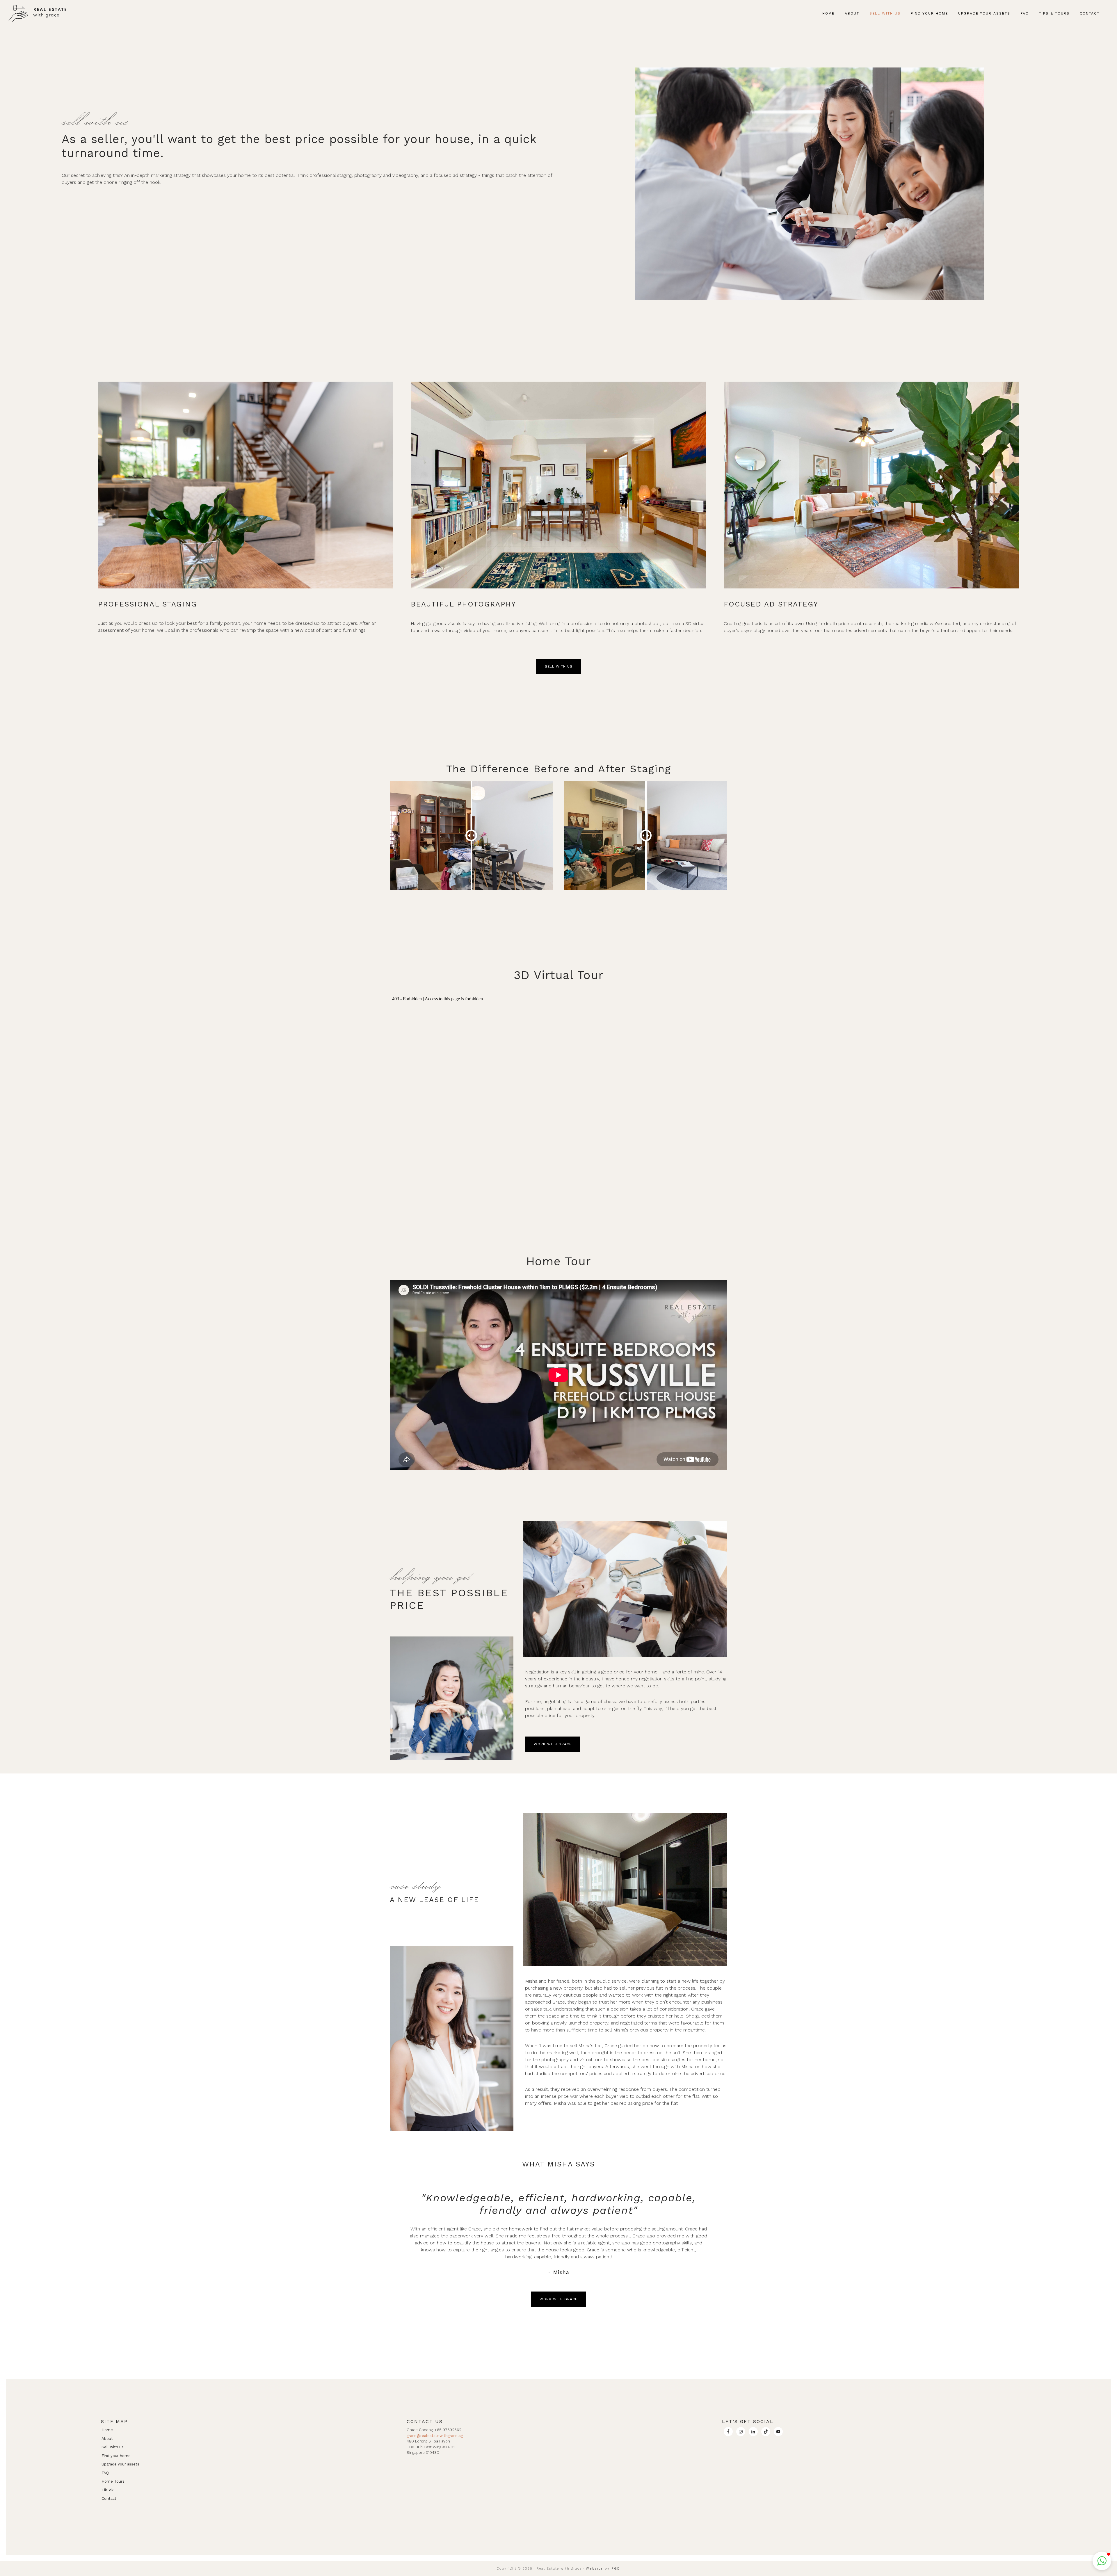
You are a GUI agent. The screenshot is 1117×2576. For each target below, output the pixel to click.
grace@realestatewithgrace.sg (435, 2436)
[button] (1110, 9)
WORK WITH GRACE (553, 1744)
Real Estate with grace (39, 13)
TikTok (107, 2490)
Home (107, 2430)
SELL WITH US (559, 666)
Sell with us (113, 2447)
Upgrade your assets (120, 2464)
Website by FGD (603, 2569)
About (107, 2439)
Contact (109, 2498)
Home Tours (113, 2481)
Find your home (116, 2456)
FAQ (105, 2473)
